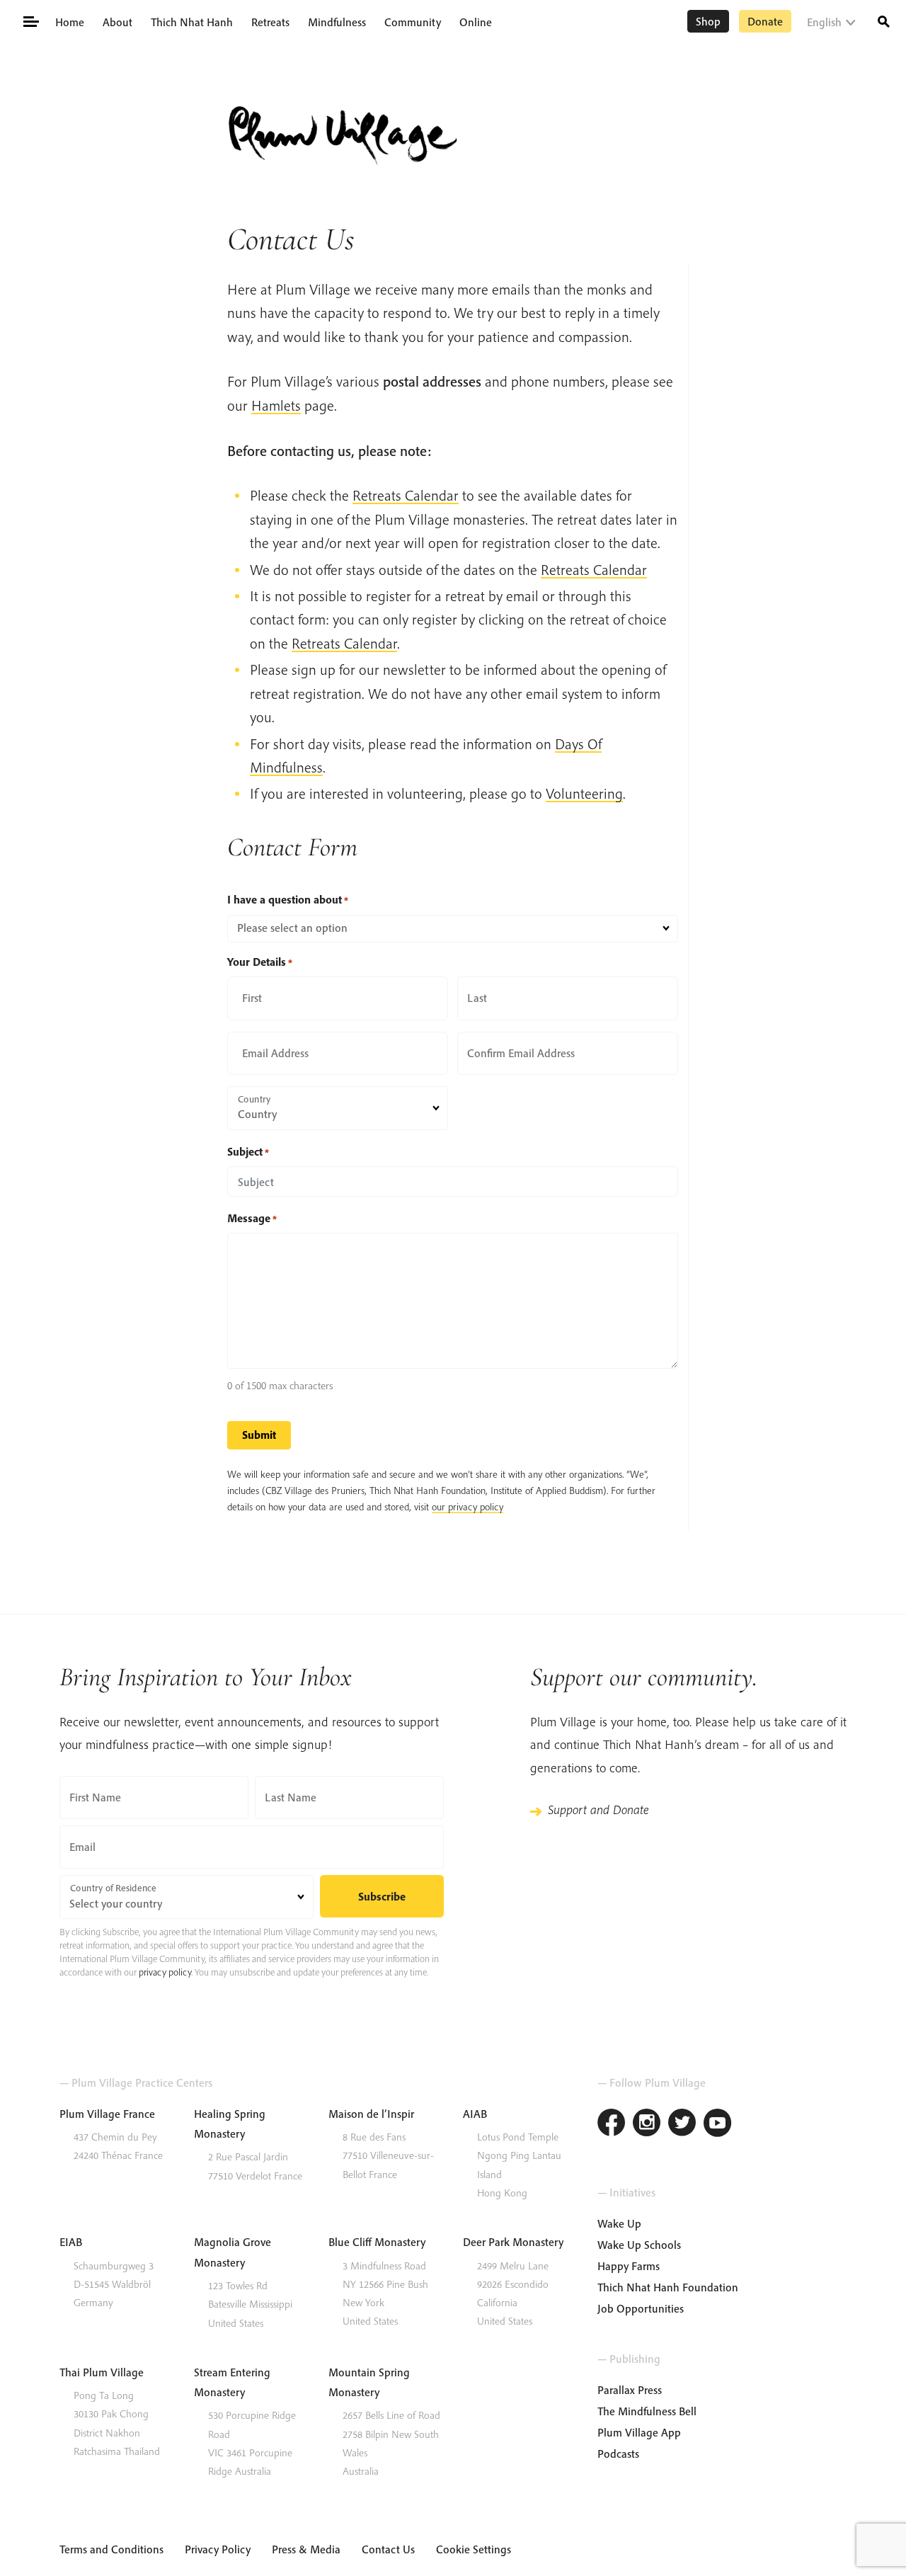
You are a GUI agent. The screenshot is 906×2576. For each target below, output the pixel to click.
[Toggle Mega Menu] (30, 21)
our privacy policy (468, 1507)
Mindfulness (337, 22)
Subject (248, 1151)
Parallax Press (630, 2390)
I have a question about (288, 899)
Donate (765, 21)
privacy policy (165, 1972)
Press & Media (306, 2549)
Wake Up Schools (639, 2245)
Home (70, 22)
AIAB (475, 2114)
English (824, 22)
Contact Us (388, 2549)
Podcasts (618, 2454)
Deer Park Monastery (513, 2242)
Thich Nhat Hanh (192, 22)
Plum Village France (107, 2114)
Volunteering (584, 793)
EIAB (71, 2242)
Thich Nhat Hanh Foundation (668, 2287)
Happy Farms (629, 2266)
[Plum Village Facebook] (612, 2125)
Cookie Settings (474, 2549)
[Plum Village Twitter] (682, 2125)
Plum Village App (639, 2432)
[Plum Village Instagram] (647, 2125)
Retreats (270, 22)
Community (413, 22)
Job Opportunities (641, 2308)
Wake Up (619, 2223)
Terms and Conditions (111, 2549)
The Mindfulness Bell (647, 2411)
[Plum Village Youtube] (718, 2125)
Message (252, 1218)
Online (476, 22)
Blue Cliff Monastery (377, 2242)
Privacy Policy (218, 2549)
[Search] (884, 20)
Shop (708, 21)
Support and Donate (598, 1810)
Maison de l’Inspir (371, 2114)
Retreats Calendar (406, 495)
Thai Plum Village (102, 2372)
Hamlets (276, 405)
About (117, 22)
